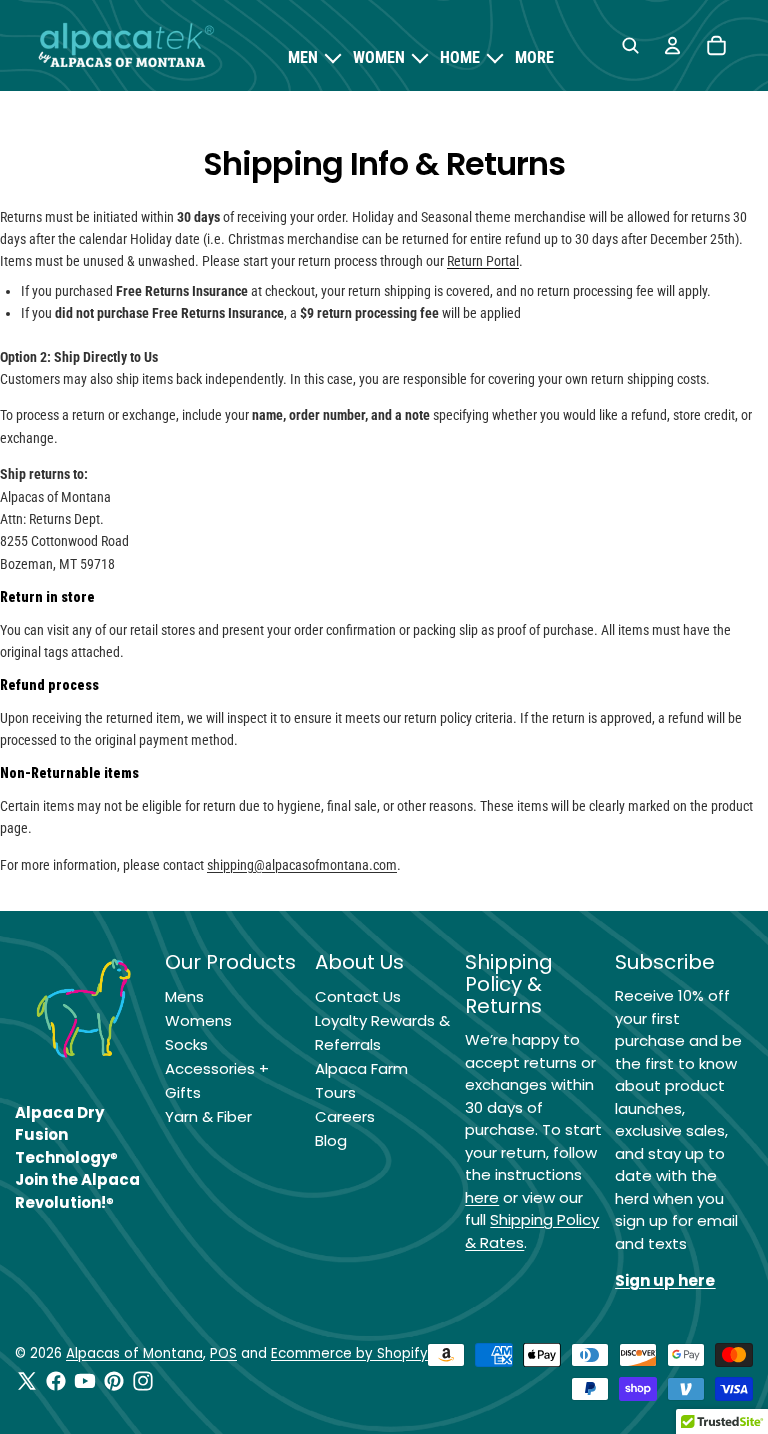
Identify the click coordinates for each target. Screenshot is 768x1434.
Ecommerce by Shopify (349, 1353)
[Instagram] (143, 1381)
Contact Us (358, 996)
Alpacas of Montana (134, 1353)
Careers (345, 1116)
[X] (27, 1381)
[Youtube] (85, 1381)
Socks (186, 1044)
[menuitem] (534, 58)
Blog (331, 1140)
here (482, 1197)
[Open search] (630, 46)
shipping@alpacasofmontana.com (302, 865)
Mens (184, 996)
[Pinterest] (114, 1381)
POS (223, 1353)
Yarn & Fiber (208, 1116)
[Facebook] (56, 1381)
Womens (198, 1020)
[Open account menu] (672, 46)
